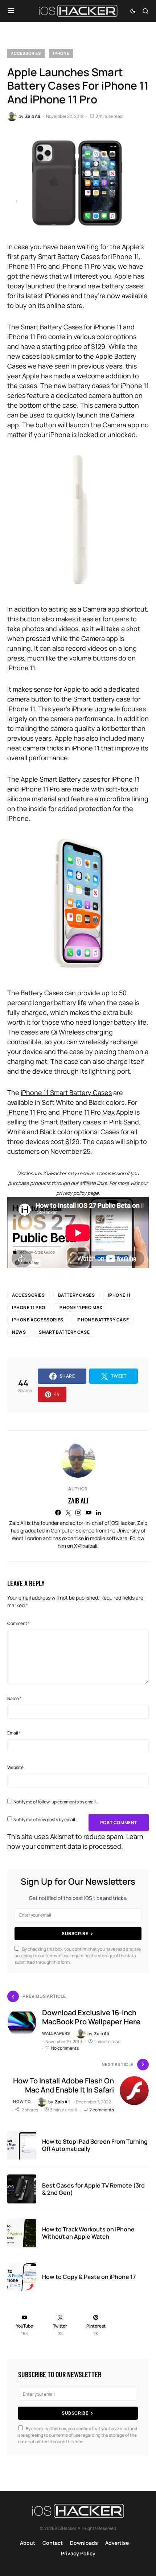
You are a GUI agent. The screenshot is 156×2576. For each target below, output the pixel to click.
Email (14, 1733)
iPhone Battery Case (103, 1320)
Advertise (117, 2543)
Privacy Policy (78, 2553)
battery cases (77, 1295)
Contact (53, 2543)
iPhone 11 (119, 1295)
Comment (19, 1623)
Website (15, 1767)
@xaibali (88, 1546)
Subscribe (75, 1933)
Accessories (26, 53)
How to (22, 2101)
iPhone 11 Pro (27, 1112)
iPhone (61, 53)
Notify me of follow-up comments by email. (55, 1802)
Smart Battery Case (64, 1332)
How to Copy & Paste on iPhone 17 (89, 2277)
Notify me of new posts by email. (45, 1820)
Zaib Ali (78, 1501)
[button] (11, 11)
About (28, 2543)
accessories (28, 1295)
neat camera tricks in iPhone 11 (53, 748)
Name (14, 1698)
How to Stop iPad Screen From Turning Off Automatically (95, 2145)
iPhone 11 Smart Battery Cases (66, 1092)
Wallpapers (56, 2033)
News (19, 1332)
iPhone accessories (38, 1320)
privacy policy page (77, 1193)
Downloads (84, 2543)
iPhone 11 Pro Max (88, 1112)
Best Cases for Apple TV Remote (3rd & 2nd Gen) (93, 2189)
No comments (65, 2048)
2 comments (102, 2110)
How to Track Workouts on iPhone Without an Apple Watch (88, 2233)
